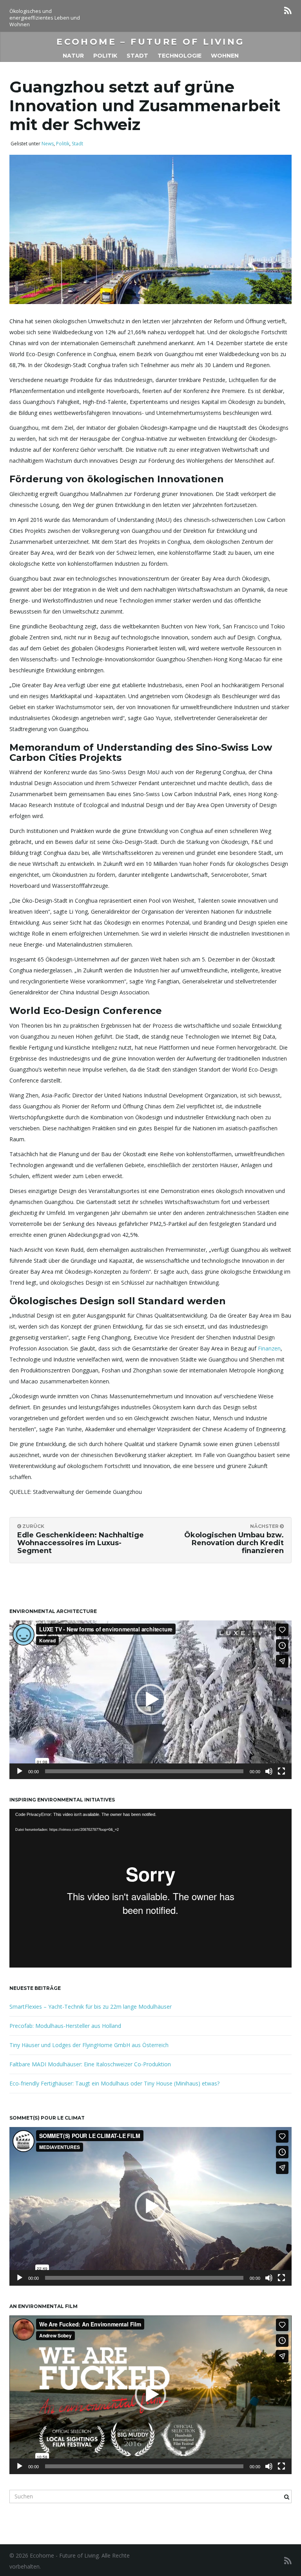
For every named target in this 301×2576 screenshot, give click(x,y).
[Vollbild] (281, 1771)
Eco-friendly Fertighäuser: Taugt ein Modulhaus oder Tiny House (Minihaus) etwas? (114, 2083)
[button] (150, 1700)
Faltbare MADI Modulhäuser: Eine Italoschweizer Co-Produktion (90, 2064)
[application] (150, 1700)
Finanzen (269, 1348)
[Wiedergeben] (20, 1771)
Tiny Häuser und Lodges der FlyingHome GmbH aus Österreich (89, 2045)
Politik (105, 56)
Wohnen (225, 56)
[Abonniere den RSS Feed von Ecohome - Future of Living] (288, 10)
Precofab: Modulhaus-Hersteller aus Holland (65, 2026)
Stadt (137, 56)
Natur (73, 56)
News (48, 144)
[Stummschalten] (269, 1771)
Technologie (180, 56)
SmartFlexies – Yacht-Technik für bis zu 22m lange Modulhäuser (91, 2007)
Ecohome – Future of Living (150, 42)
